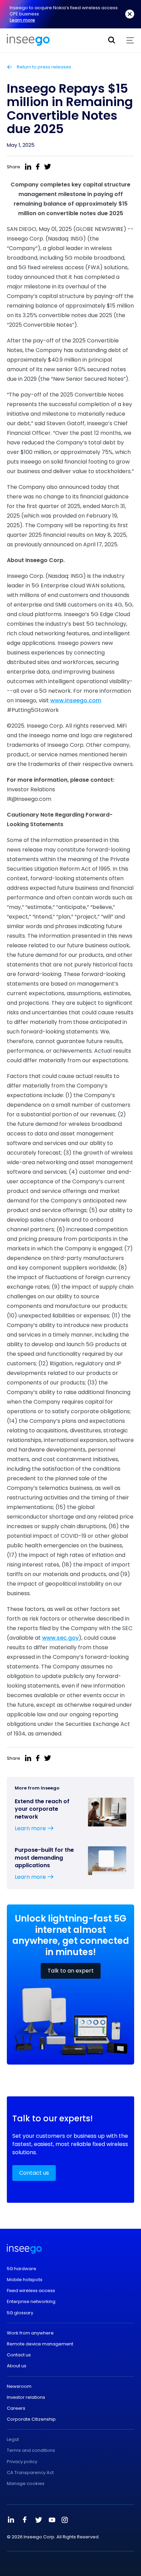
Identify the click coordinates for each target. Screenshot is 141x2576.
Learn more (22, 20)
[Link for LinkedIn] (11, 2520)
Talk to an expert (71, 1971)
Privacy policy (22, 2462)
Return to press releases (43, 67)
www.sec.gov (60, 1638)
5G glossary (20, 2313)
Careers (16, 2408)
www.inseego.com (76, 700)
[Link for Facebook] (25, 2520)
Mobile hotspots (25, 2280)
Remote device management (40, 2344)
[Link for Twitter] (38, 2520)
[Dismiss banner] (130, 14)
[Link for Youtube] (52, 2520)
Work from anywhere (30, 2333)
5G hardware (22, 2269)
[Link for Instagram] (65, 2520)
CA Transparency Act (30, 2473)
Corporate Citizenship (31, 2419)
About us (17, 2366)
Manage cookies (26, 2484)
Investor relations (26, 2397)
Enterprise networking (31, 2302)
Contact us (34, 2173)
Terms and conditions (31, 2450)
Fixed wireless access (31, 2291)
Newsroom (19, 2386)
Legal (13, 2440)
